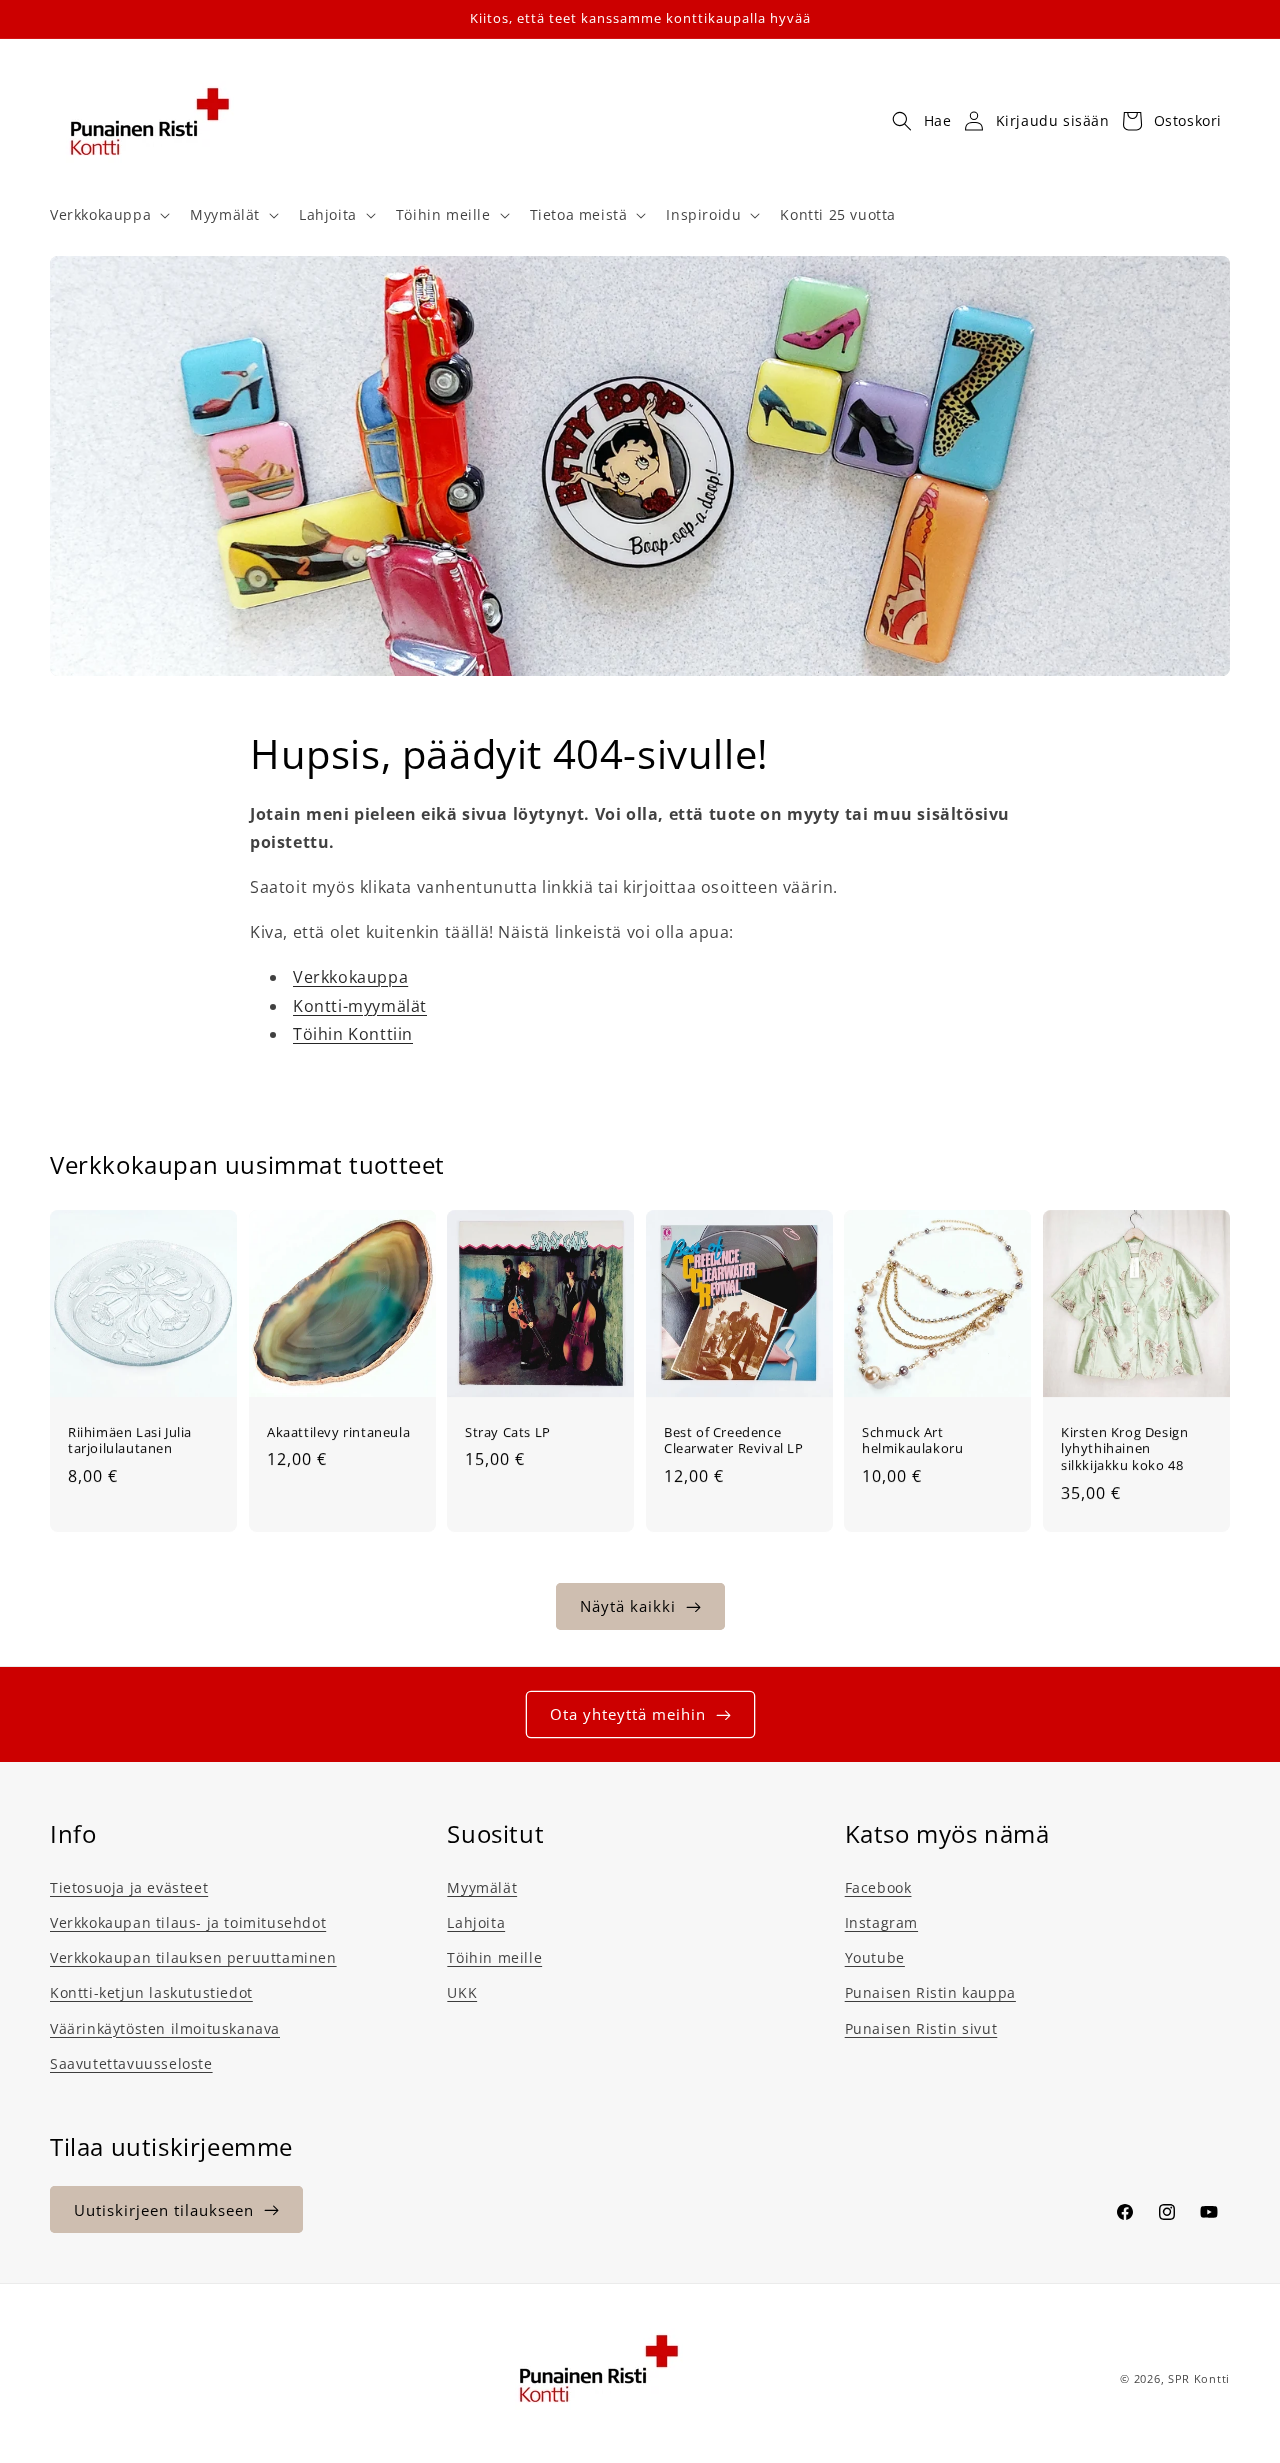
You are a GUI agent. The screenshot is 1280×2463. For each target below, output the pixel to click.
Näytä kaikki (628, 1606)
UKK (462, 1992)
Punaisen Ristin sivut (921, 2028)
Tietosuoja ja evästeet (129, 1887)
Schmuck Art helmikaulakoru (912, 1441)
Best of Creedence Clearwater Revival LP (734, 1441)
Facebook (878, 1887)
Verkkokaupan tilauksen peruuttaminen (193, 1957)
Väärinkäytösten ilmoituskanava (165, 2028)
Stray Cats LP (508, 1432)
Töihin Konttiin (353, 1034)
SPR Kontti (1199, 2378)
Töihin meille (494, 1957)
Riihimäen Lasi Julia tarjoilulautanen (130, 1441)
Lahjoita (476, 1922)
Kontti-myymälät (360, 1006)
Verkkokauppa (350, 977)
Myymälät (482, 1887)
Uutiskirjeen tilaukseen (164, 2210)
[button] (108, 215)
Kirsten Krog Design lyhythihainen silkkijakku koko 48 (1124, 1449)
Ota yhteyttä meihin (628, 1714)
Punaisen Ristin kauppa (930, 1992)
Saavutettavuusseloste (131, 2063)
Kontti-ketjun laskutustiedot (151, 1992)
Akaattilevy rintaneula (338, 1432)
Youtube (875, 1957)
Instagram (881, 1922)
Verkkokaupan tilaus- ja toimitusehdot (188, 1922)
